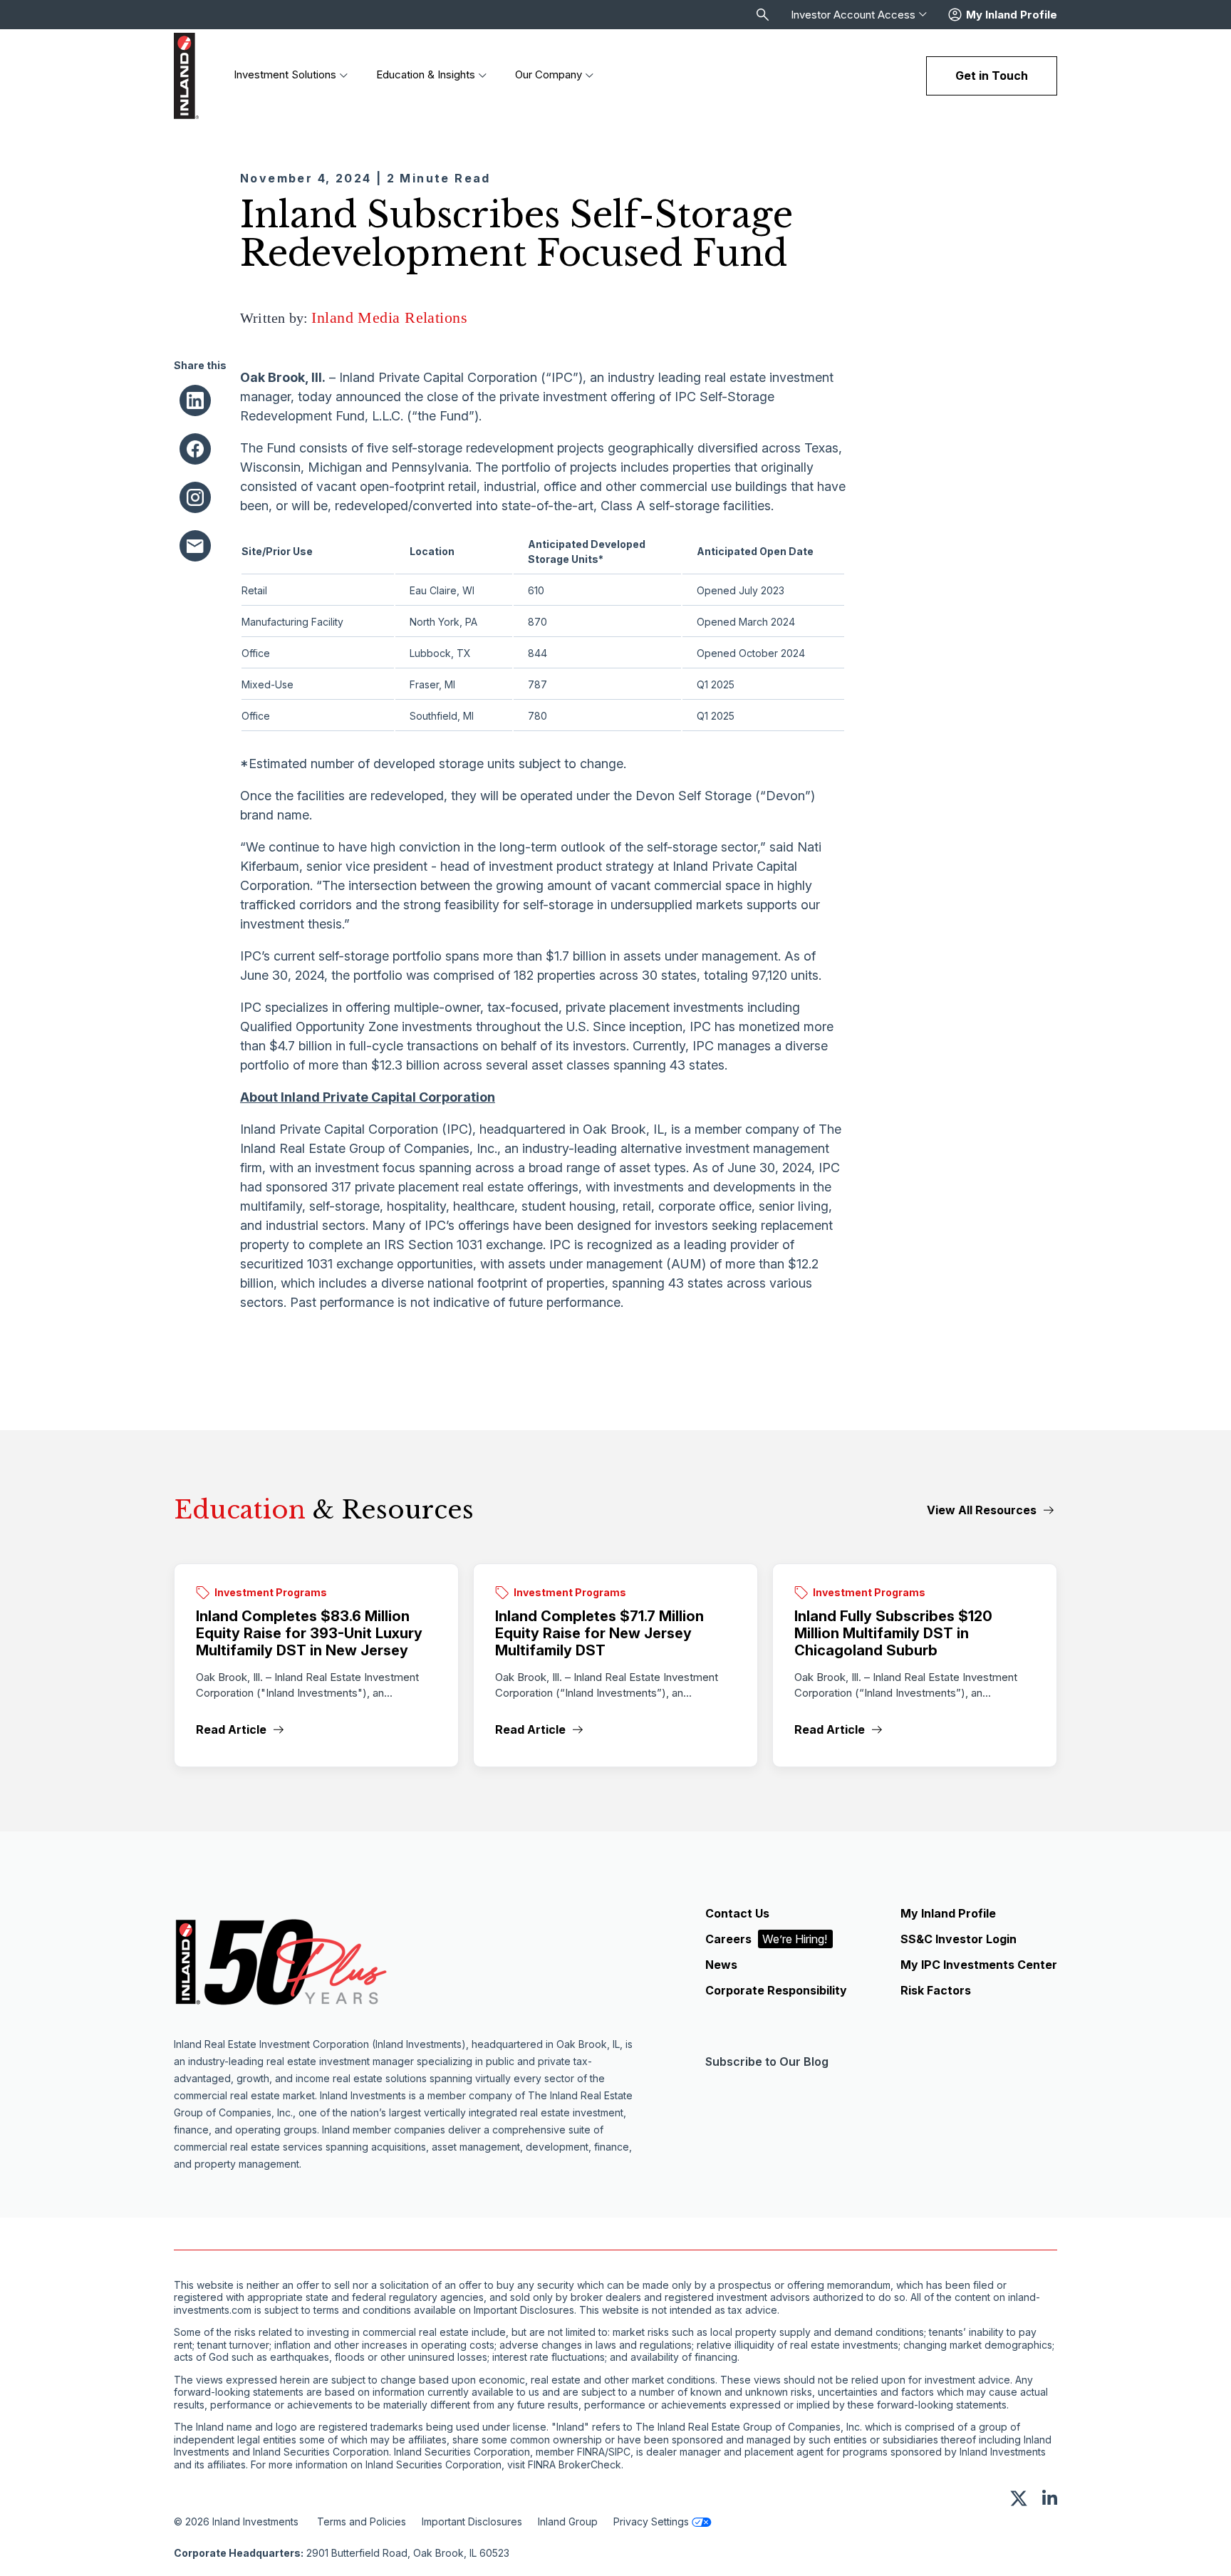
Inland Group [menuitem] (568, 2521)
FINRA (591, 2452)
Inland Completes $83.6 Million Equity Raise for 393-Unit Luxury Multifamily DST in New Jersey (309, 1633)
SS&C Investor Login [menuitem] (959, 1939)
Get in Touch (992, 76)
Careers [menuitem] (766, 1939)
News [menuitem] (721, 1965)
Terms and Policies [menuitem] (362, 2521)
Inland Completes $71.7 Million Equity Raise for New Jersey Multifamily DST (599, 1633)
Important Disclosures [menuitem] (472, 2521)
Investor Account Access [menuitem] (853, 15)
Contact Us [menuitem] (737, 1913)
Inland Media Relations (389, 317)
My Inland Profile (1012, 15)
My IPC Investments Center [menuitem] (979, 1965)
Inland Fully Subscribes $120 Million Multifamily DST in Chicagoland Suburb (893, 1633)
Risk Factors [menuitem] (936, 1990)
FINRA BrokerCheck (575, 2465)
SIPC (619, 2452)
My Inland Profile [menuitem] (948, 1913)
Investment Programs (271, 1592)
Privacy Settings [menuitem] (651, 2521)
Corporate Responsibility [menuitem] (776, 1990)
